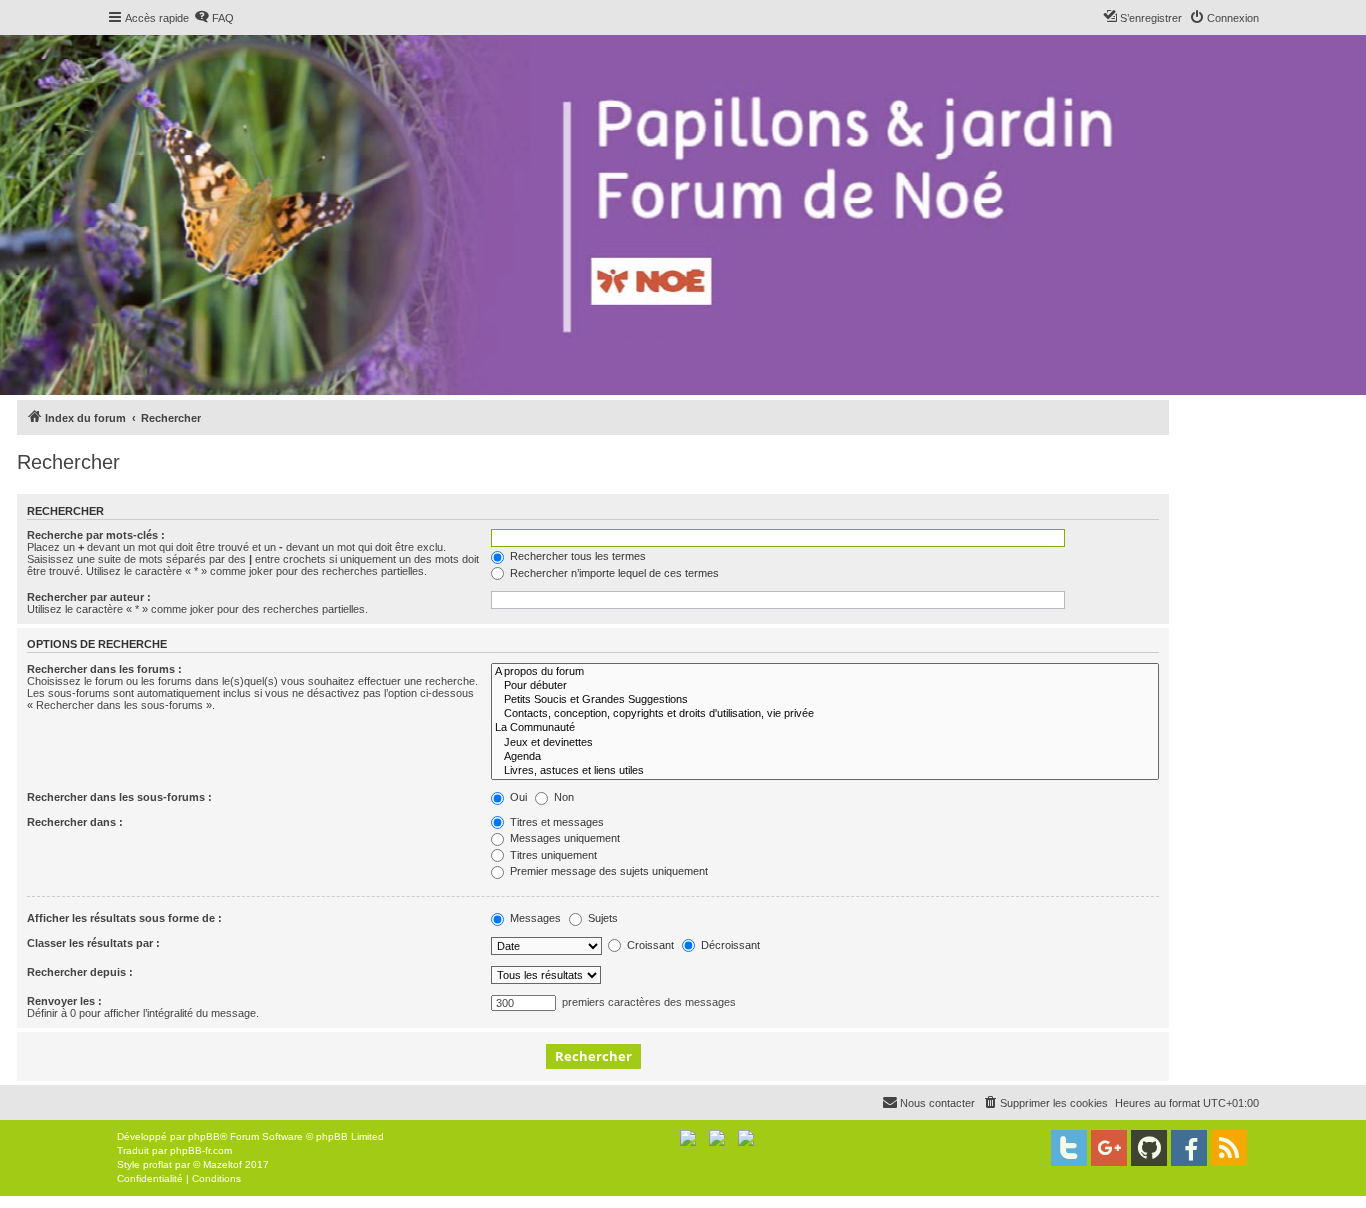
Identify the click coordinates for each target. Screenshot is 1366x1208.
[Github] (1149, 1148)
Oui (517, 797)
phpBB (204, 1136)
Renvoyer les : (64, 1001)
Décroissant (729, 945)
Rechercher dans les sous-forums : (119, 797)
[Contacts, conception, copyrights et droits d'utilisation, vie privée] (825, 714)
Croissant (649, 945)
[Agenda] (825, 757)
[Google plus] (1109, 1148)
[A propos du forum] (825, 672)
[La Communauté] (825, 728)
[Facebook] (1189, 1148)
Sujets (601, 918)
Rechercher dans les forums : (104, 669)
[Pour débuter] (825, 686)
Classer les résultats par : (93, 943)
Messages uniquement (563, 838)
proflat (157, 1164)
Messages (534, 918)
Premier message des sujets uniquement (607, 871)
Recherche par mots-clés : (96, 535)
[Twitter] (1069, 1148)
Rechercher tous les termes (576, 556)
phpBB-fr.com (201, 1150)
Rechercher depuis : (80, 972)
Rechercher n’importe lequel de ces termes (613, 573)
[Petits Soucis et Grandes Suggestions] (825, 700)
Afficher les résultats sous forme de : (124, 918)
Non (562, 797)
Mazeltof (222, 1164)
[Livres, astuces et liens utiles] (825, 771)
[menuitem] (214, 18)
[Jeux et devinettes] (825, 743)
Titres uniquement (552, 855)
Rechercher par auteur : (89, 597)
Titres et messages (555, 822)
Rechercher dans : (75, 822)
